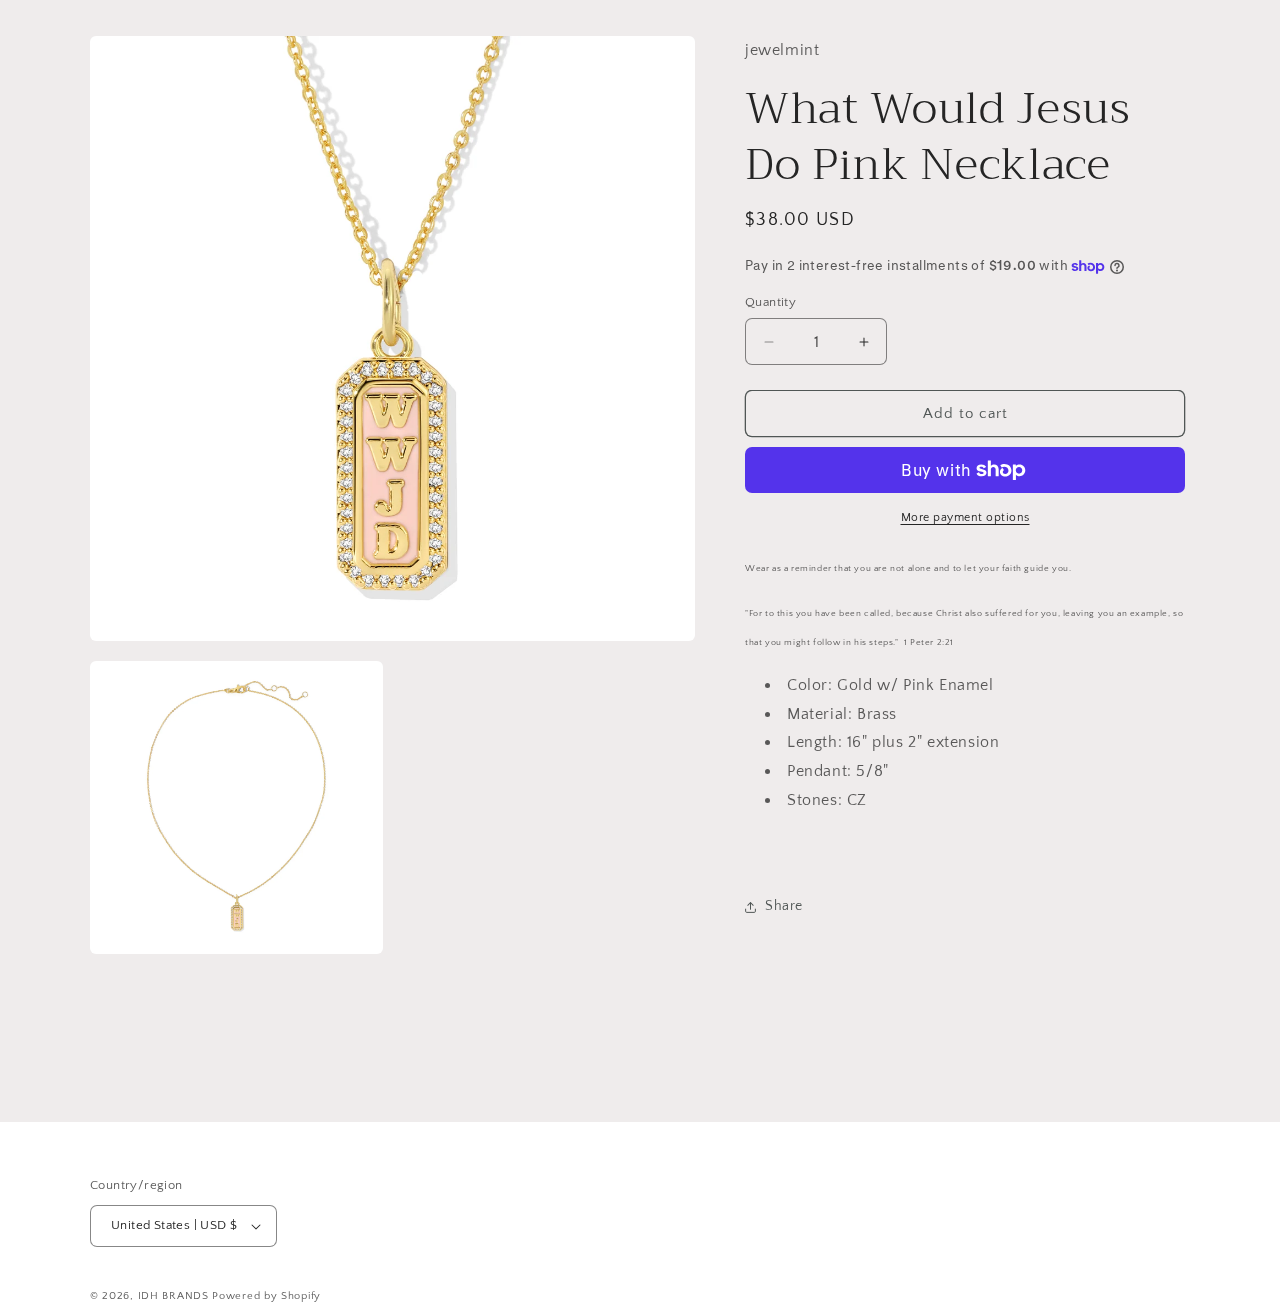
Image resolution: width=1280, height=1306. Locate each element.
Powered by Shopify (266, 1296)
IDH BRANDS (173, 1296)
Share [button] (784, 906)
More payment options (965, 517)
